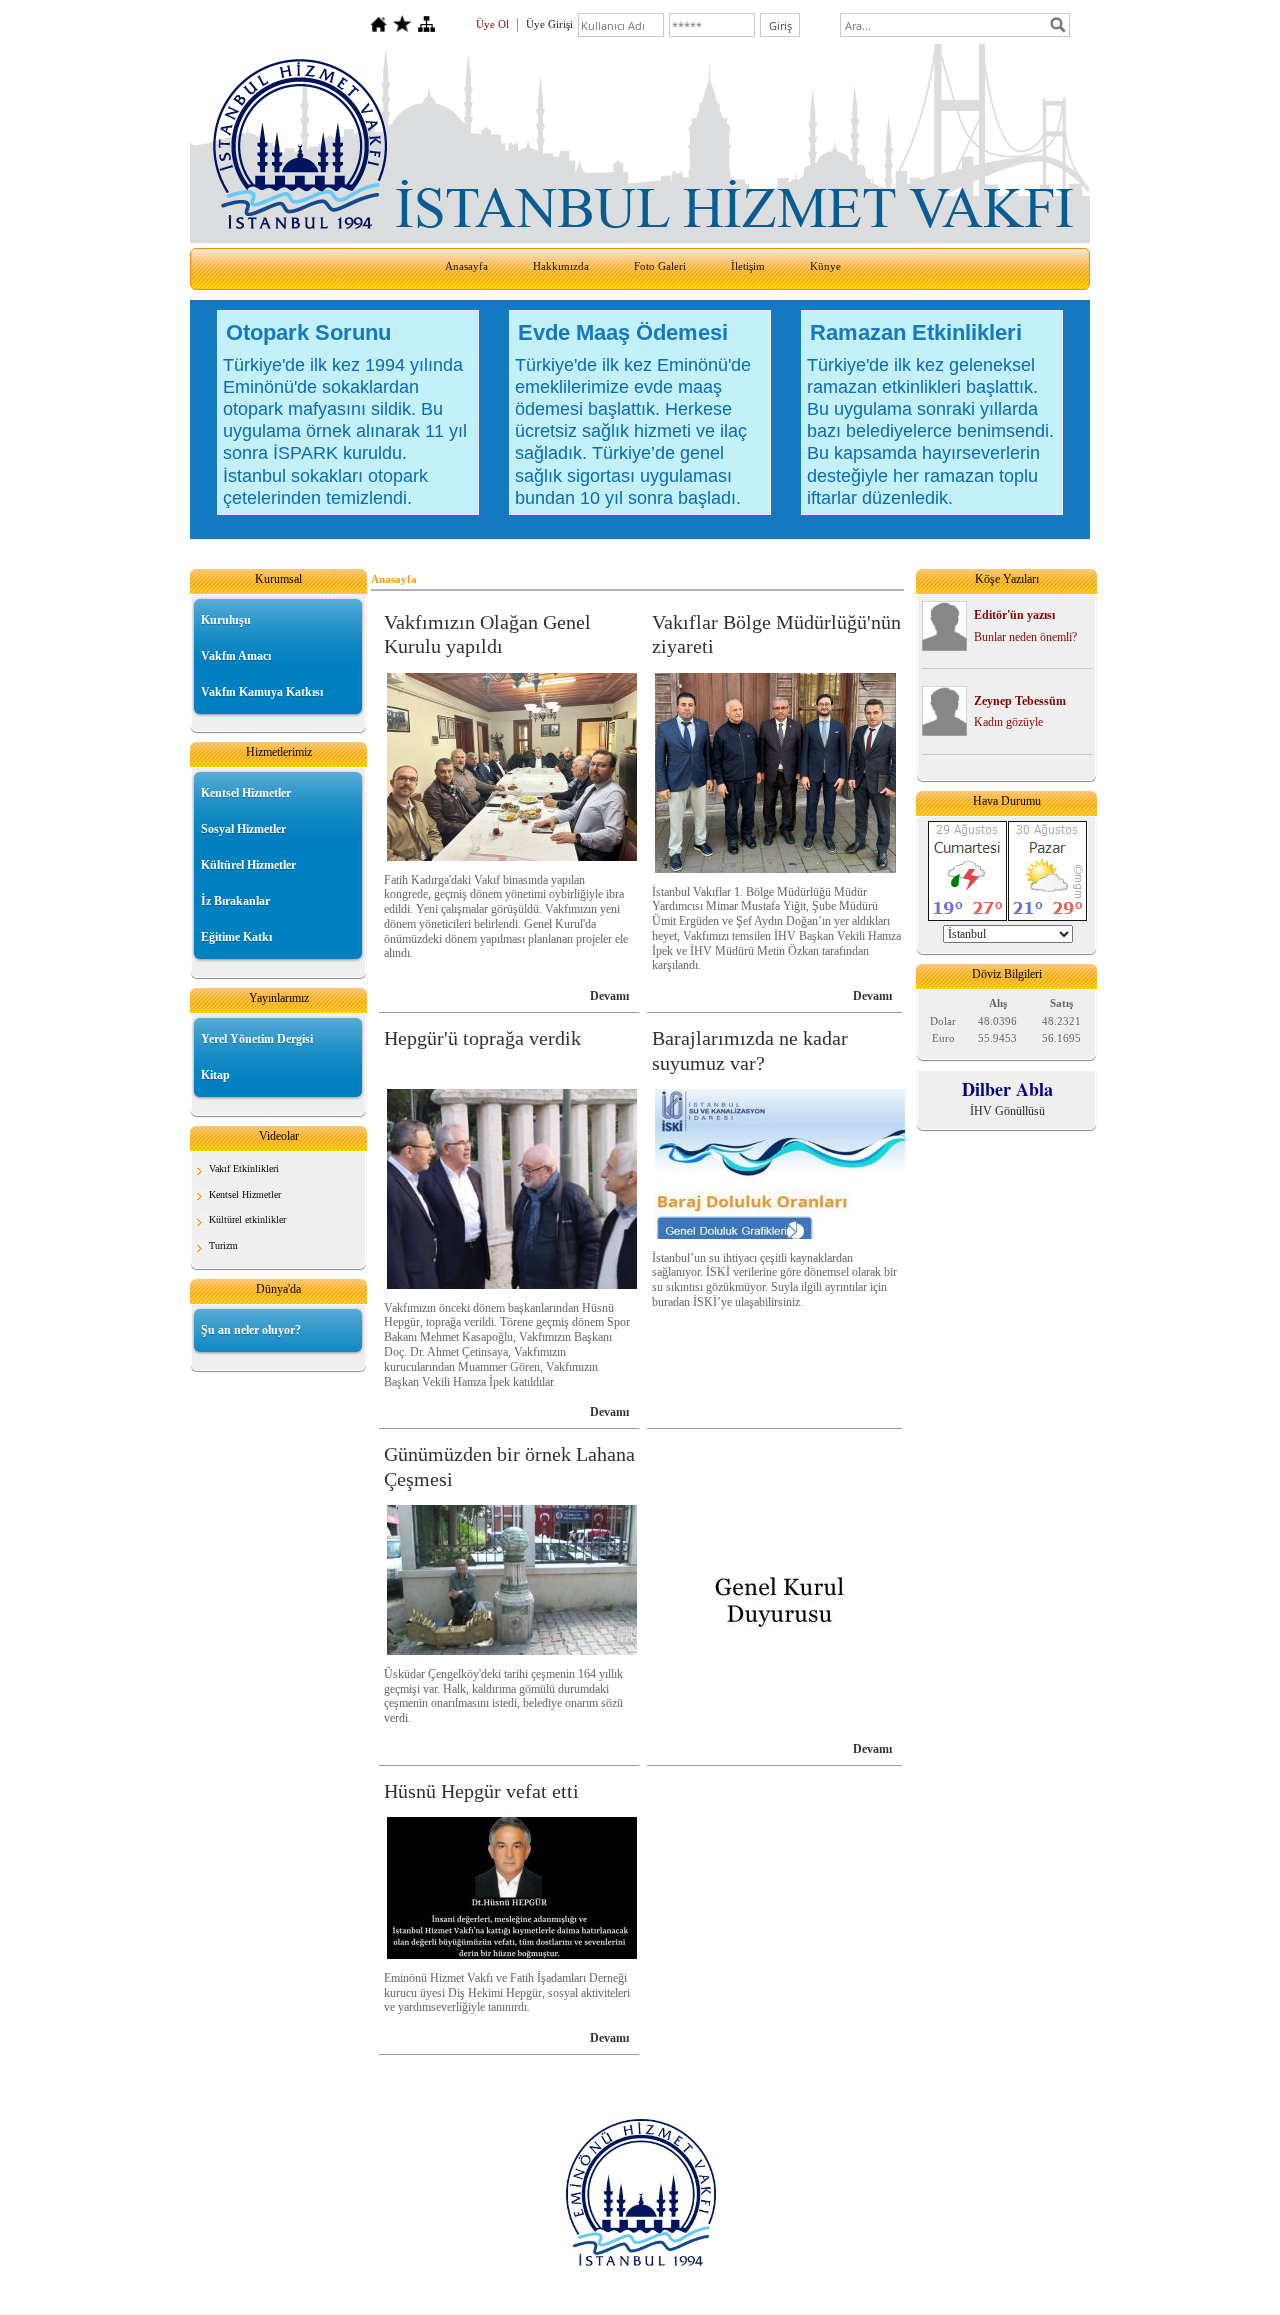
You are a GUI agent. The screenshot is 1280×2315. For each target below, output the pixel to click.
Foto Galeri (660, 266)
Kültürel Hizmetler (248, 865)
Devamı (609, 996)
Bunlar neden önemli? (1025, 637)
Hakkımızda (561, 266)
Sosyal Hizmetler (243, 829)
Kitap (215, 1075)
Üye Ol (492, 24)
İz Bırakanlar (235, 901)
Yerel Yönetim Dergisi (257, 1039)
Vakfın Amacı (236, 656)
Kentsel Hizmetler (246, 793)
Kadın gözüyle (1008, 722)
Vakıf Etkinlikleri (244, 1168)
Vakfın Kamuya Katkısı (262, 692)
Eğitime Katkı (236, 937)
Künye (825, 266)
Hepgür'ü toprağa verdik (482, 1038)
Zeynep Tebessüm (1020, 701)
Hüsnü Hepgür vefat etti (481, 1791)
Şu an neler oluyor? (251, 1330)
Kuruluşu (226, 620)
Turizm (223, 1245)
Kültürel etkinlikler (247, 1219)
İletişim (748, 266)
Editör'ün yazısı (1014, 615)
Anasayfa (466, 266)
